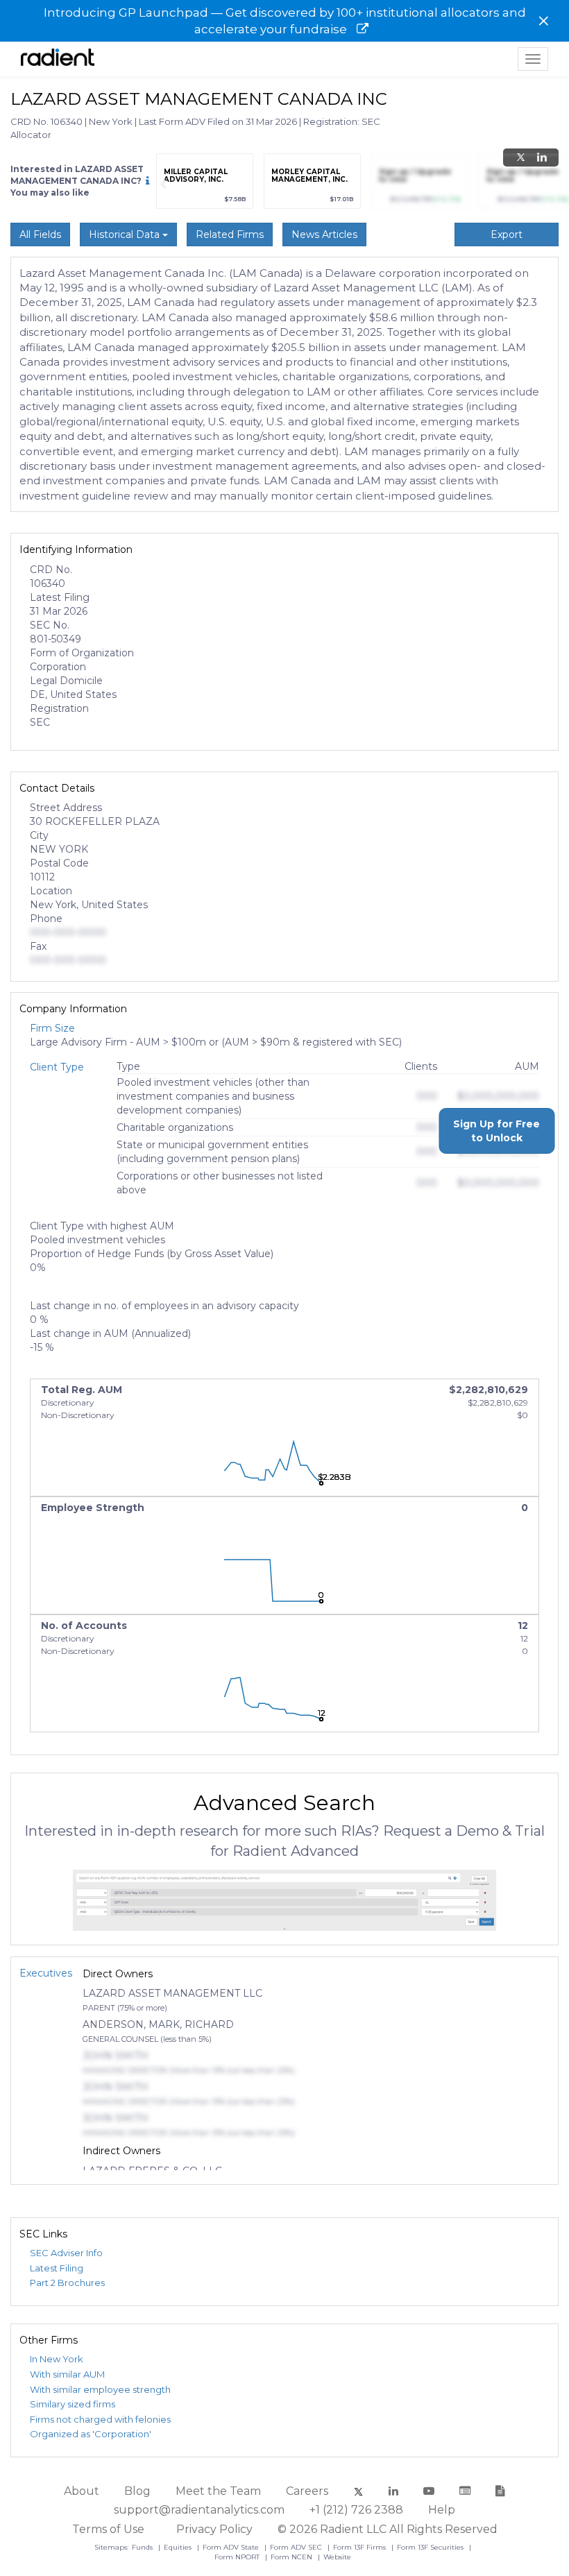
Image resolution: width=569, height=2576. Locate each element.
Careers (307, 2491)
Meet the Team (218, 2491)
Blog (137, 2491)
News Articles (324, 234)
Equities (179, 2547)
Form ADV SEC (297, 2547)
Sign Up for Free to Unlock (496, 1131)
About (82, 2491)
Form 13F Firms (360, 2547)
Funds (143, 2547)
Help (442, 2510)
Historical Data (126, 234)
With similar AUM (67, 2374)
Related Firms (230, 234)
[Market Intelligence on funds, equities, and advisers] (58, 59)
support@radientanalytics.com (199, 2510)
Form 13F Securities (431, 2547)
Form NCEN (292, 2557)
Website (337, 2557)
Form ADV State (232, 2547)
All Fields (40, 234)
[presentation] (163, 185)
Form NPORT (238, 2557)
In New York (57, 2359)
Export (507, 234)
